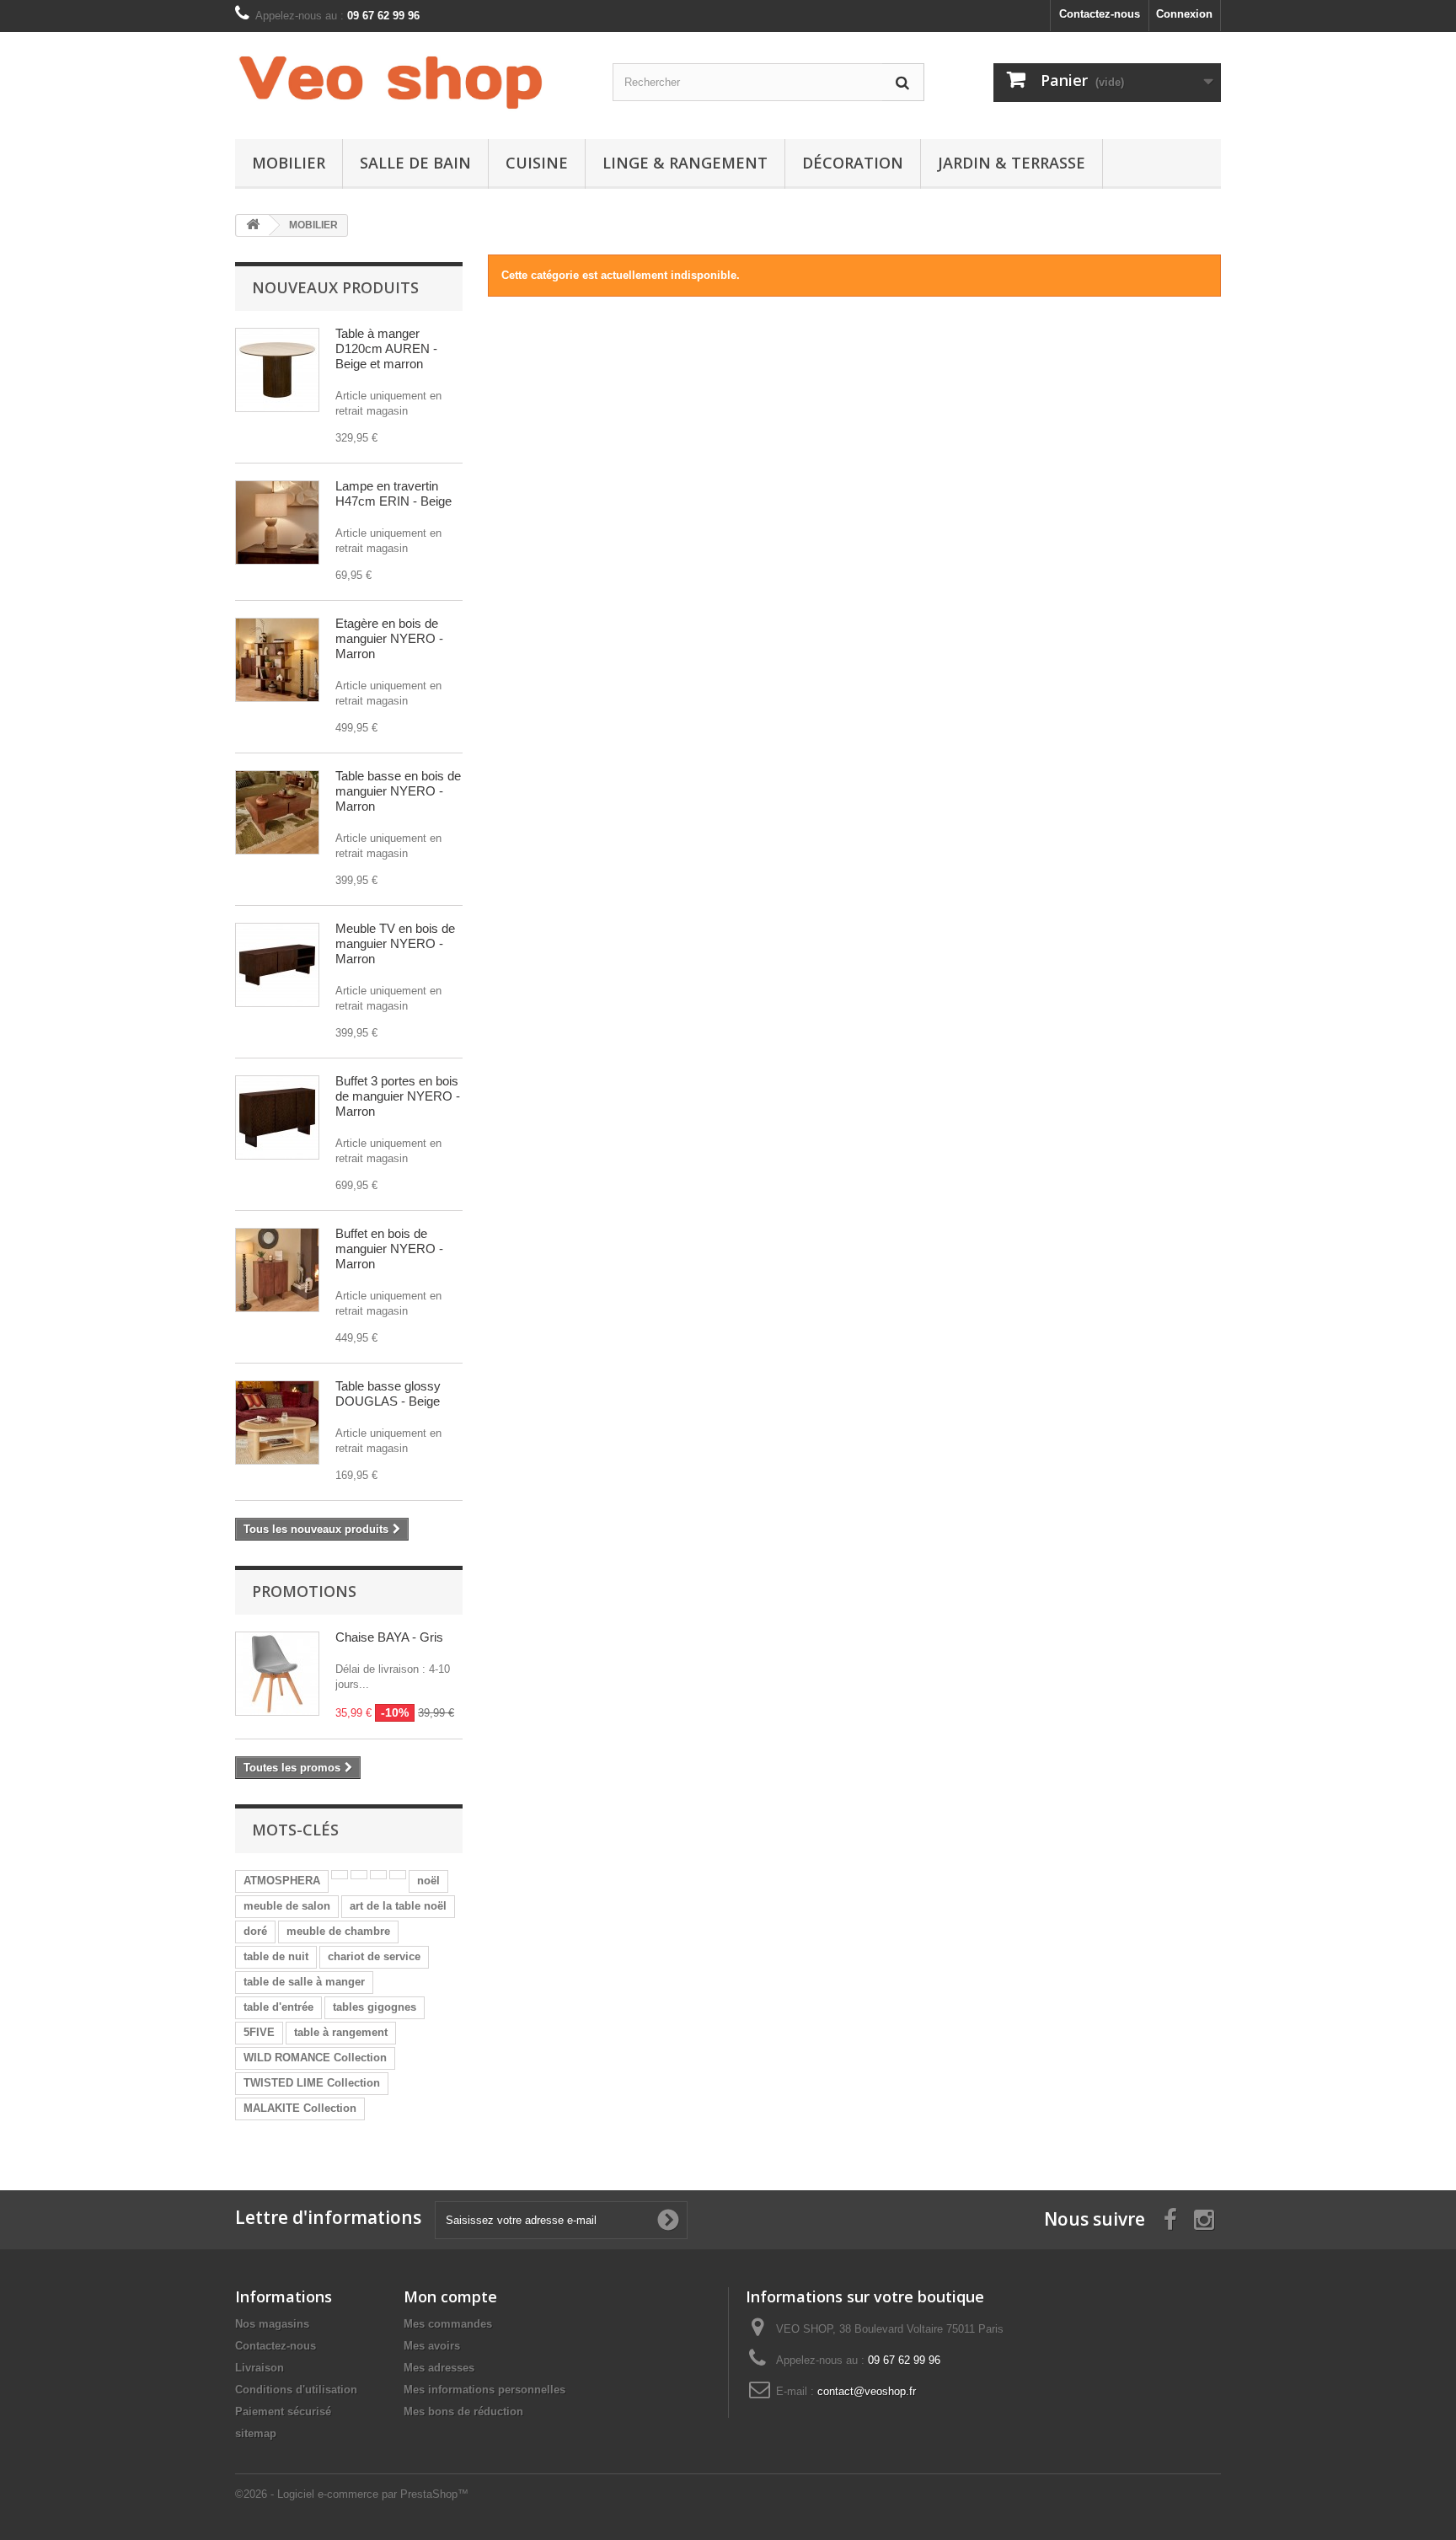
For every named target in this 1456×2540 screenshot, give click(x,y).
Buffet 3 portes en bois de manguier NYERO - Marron (398, 1096)
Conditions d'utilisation (296, 2390)
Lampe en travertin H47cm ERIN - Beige (393, 493)
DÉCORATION (853, 163)
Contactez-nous (1100, 14)
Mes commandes (448, 2324)
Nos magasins (272, 2324)
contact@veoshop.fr (867, 2391)
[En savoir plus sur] (340, 1875)
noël (428, 1881)
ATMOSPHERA (282, 1881)
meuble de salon (287, 1906)
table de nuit (276, 1956)
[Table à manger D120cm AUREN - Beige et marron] (277, 370)
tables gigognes (375, 2007)
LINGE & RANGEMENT (685, 163)
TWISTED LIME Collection (312, 2083)
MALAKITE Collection (300, 2108)
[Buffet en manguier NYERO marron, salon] (277, 1270)
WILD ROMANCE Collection (315, 2058)
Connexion (1184, 14)
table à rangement (341, 2032)
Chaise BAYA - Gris (389, 1637)
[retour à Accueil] (253, 225)
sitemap (256, 2433)
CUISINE (537, 163)
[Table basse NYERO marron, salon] (277, 812)
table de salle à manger (304, 1982)
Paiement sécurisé (283, 2411)
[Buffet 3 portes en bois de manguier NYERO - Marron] (277, 1117)
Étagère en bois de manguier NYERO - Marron (389, 638)
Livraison (260, 2368)
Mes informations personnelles (484, 2390)
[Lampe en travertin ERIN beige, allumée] (277, 522)
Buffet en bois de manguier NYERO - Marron (389, 1249)
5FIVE (259, 2032)
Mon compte (450, 2296)
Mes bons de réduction (463, 2411)
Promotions (304, 1591)
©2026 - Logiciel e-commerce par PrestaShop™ (352, 2494)
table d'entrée (278, 2007)
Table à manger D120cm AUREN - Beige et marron (386, 348)
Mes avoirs (432, 2346)
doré (255, 1931)
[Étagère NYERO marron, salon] (277, 660)
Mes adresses (439, 2368)
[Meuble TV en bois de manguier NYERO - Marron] (277, 965)
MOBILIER (289, 163)
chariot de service (374, 1956)
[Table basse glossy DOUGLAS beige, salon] (277, 1423)
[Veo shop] (391, 81)
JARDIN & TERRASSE (1012, 163)
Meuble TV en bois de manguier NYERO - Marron (395, 943)
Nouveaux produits (335, 287)
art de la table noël (398, 1906)
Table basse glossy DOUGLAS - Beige (388, 1393)
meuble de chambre (338, 1931)
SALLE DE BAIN (415, 163)
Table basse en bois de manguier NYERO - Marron (398, 791)
